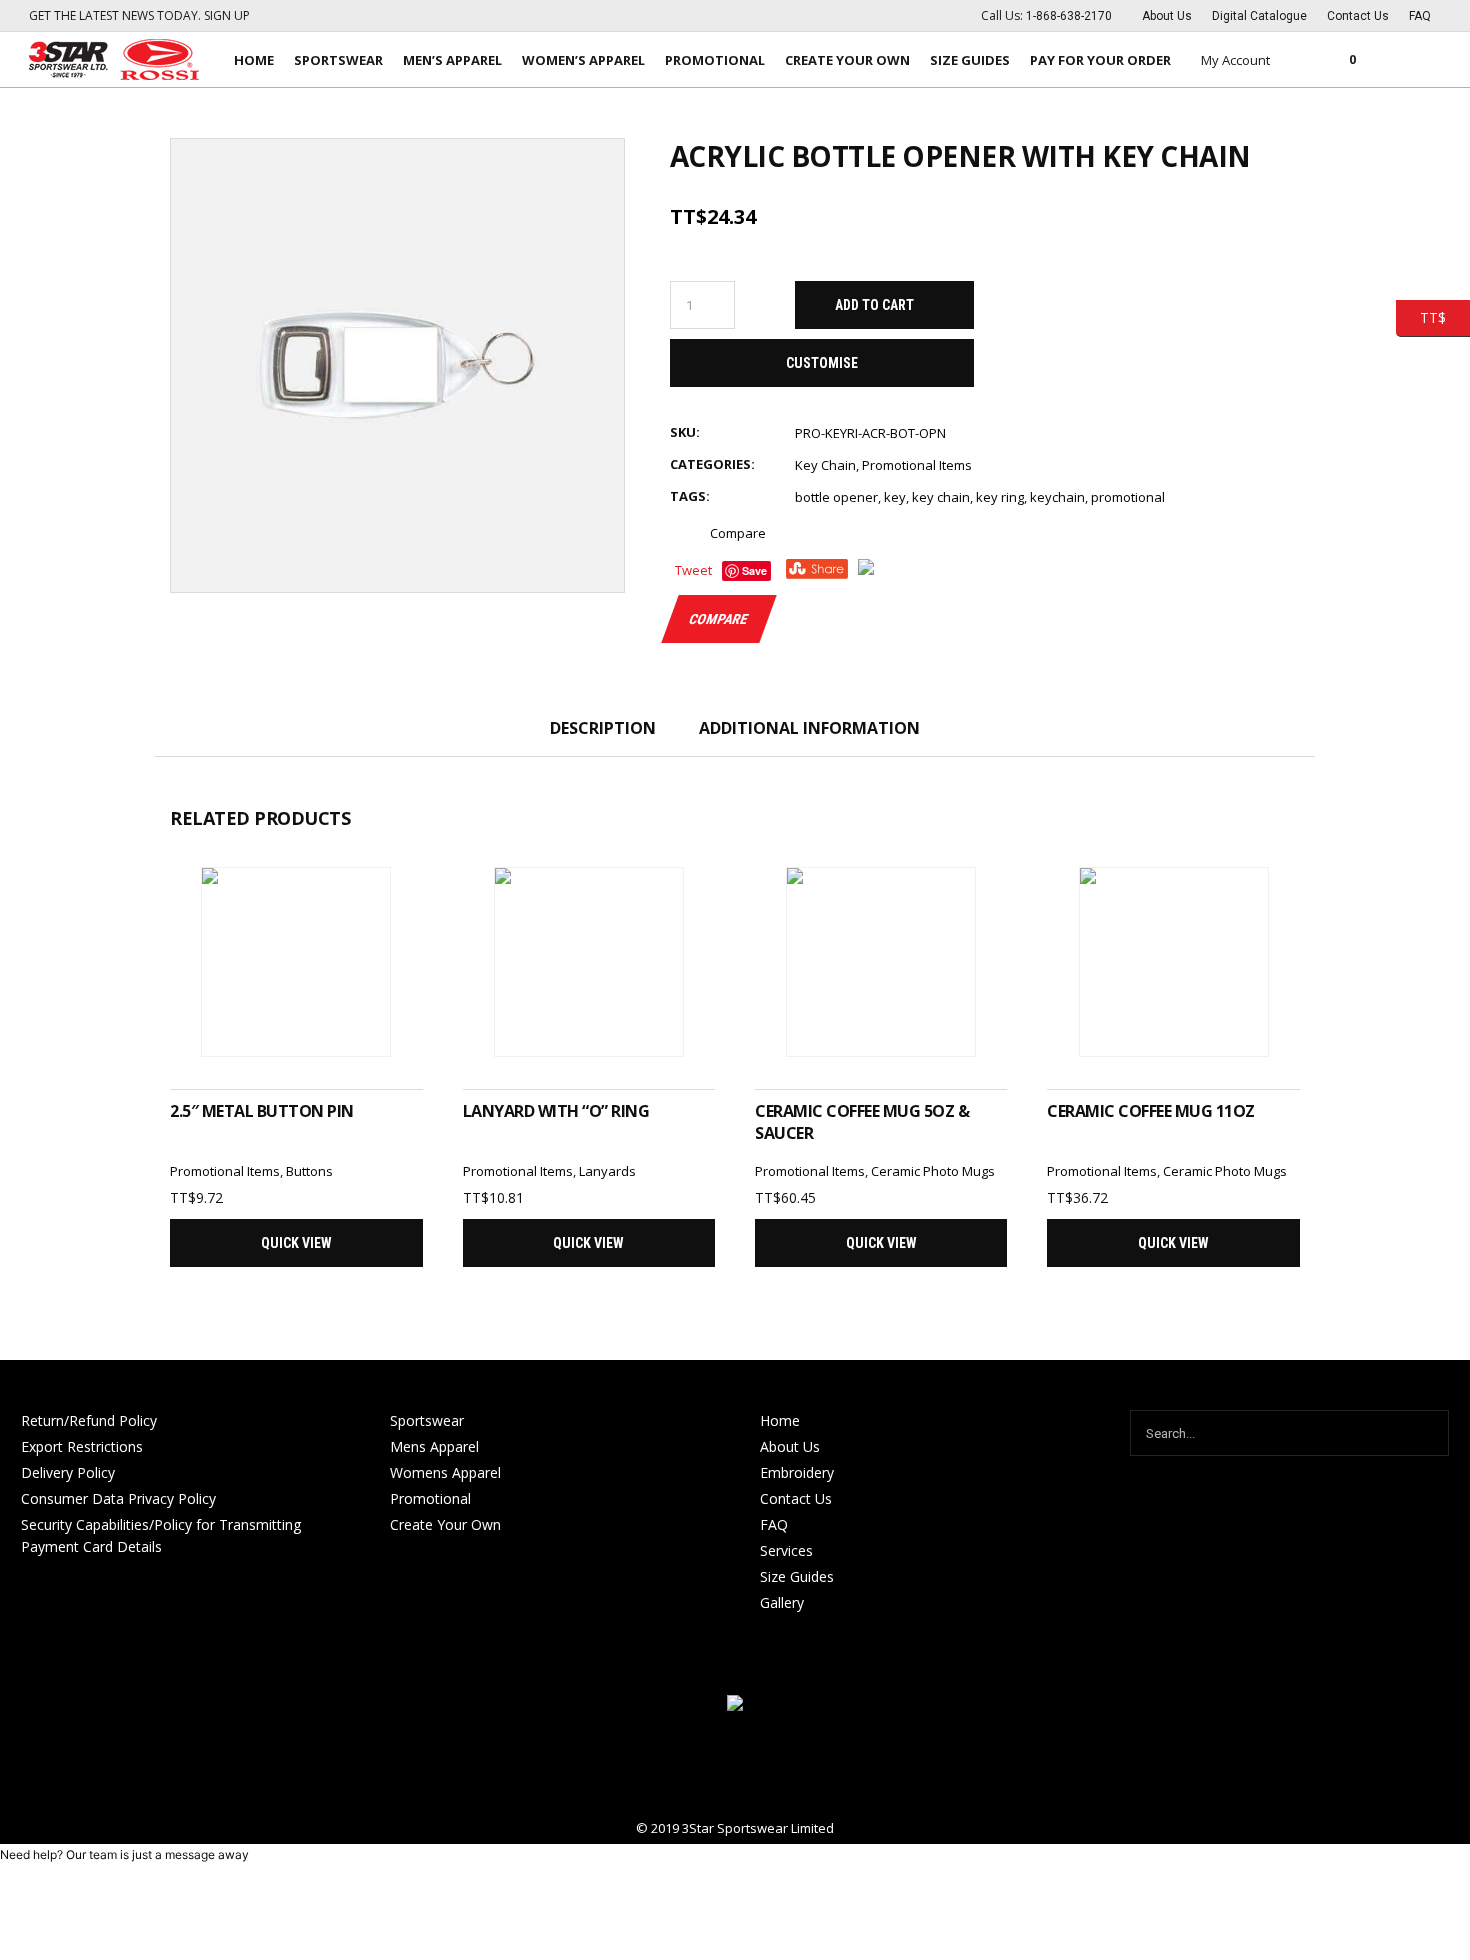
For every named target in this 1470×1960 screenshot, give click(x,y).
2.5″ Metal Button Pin (262, 1111)
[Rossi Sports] (735, 1705)
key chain (941, 497)
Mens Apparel (434, 1446)
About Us (790, 1446)
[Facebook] (735, 1767)
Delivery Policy (68, 1472)
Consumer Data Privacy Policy (118, 1498)
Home (780, 1420)
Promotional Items (917, 465)
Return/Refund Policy (89, 1420)
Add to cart (874, 305)
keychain (1057, 497)
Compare (738, 533)
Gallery (782, 1602)
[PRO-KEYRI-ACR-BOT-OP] (397, 365)
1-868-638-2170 (1069, 16)
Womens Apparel (445, 1472)
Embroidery (797, 1472)
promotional (1128, 497)
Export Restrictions (82, 1446)
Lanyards (607, 1171)
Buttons (309, 1171)
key (895, 497)
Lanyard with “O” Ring (556, 1111)
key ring (1000, 497)
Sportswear (427, 1420)
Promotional (430, 1498)
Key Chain (825, 465)
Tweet (693, 570)
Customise (822, 363)
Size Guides (797, 1576)
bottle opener (836, 497)
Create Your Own (445, 1524)
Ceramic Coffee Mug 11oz (1151, 1111)
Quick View (296, 1243)
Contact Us (796, 1498)
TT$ (1421, 316)
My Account (1235, 60)
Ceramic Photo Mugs (933, 1171)
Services (786, 1550)
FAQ (774, 1524)
